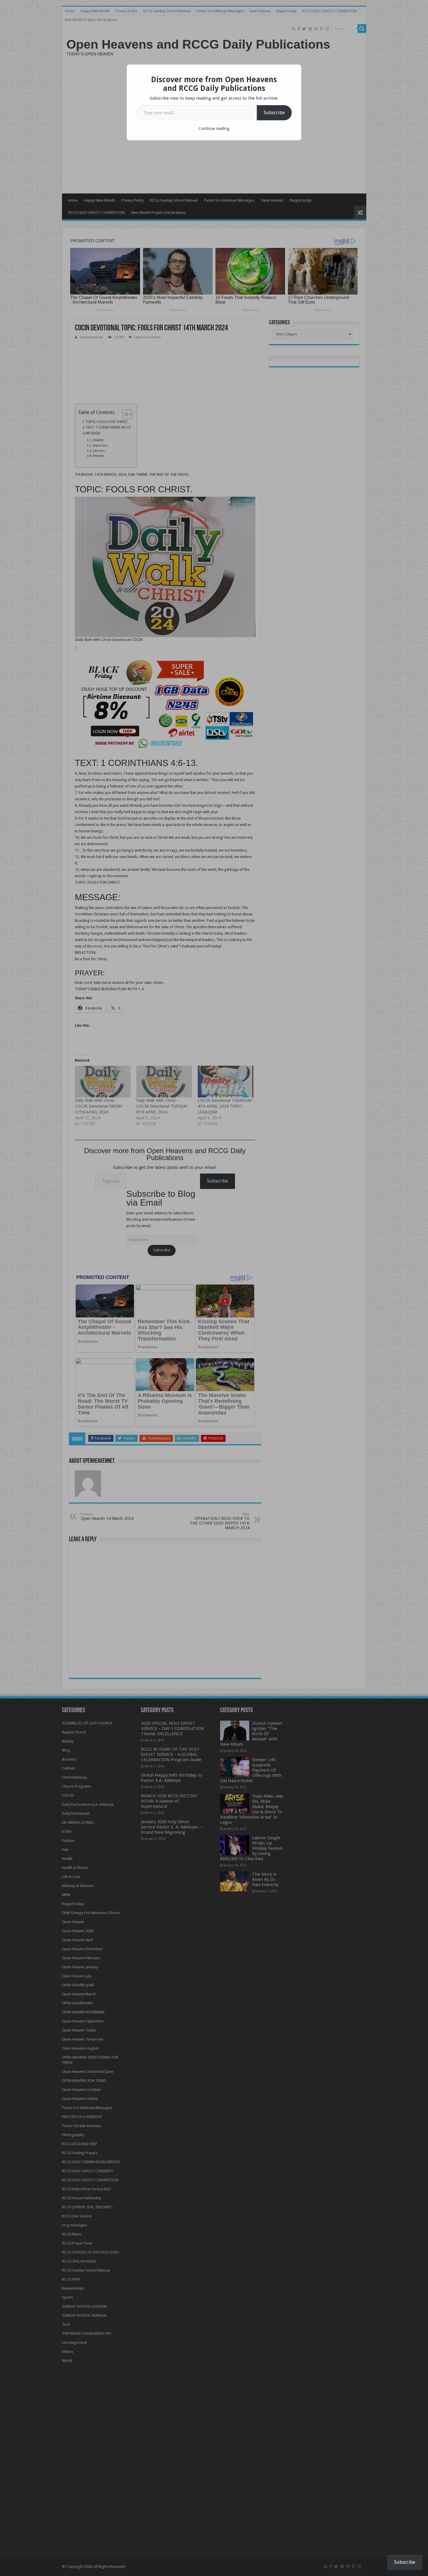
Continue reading (214, 128)
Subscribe (274, 113)
